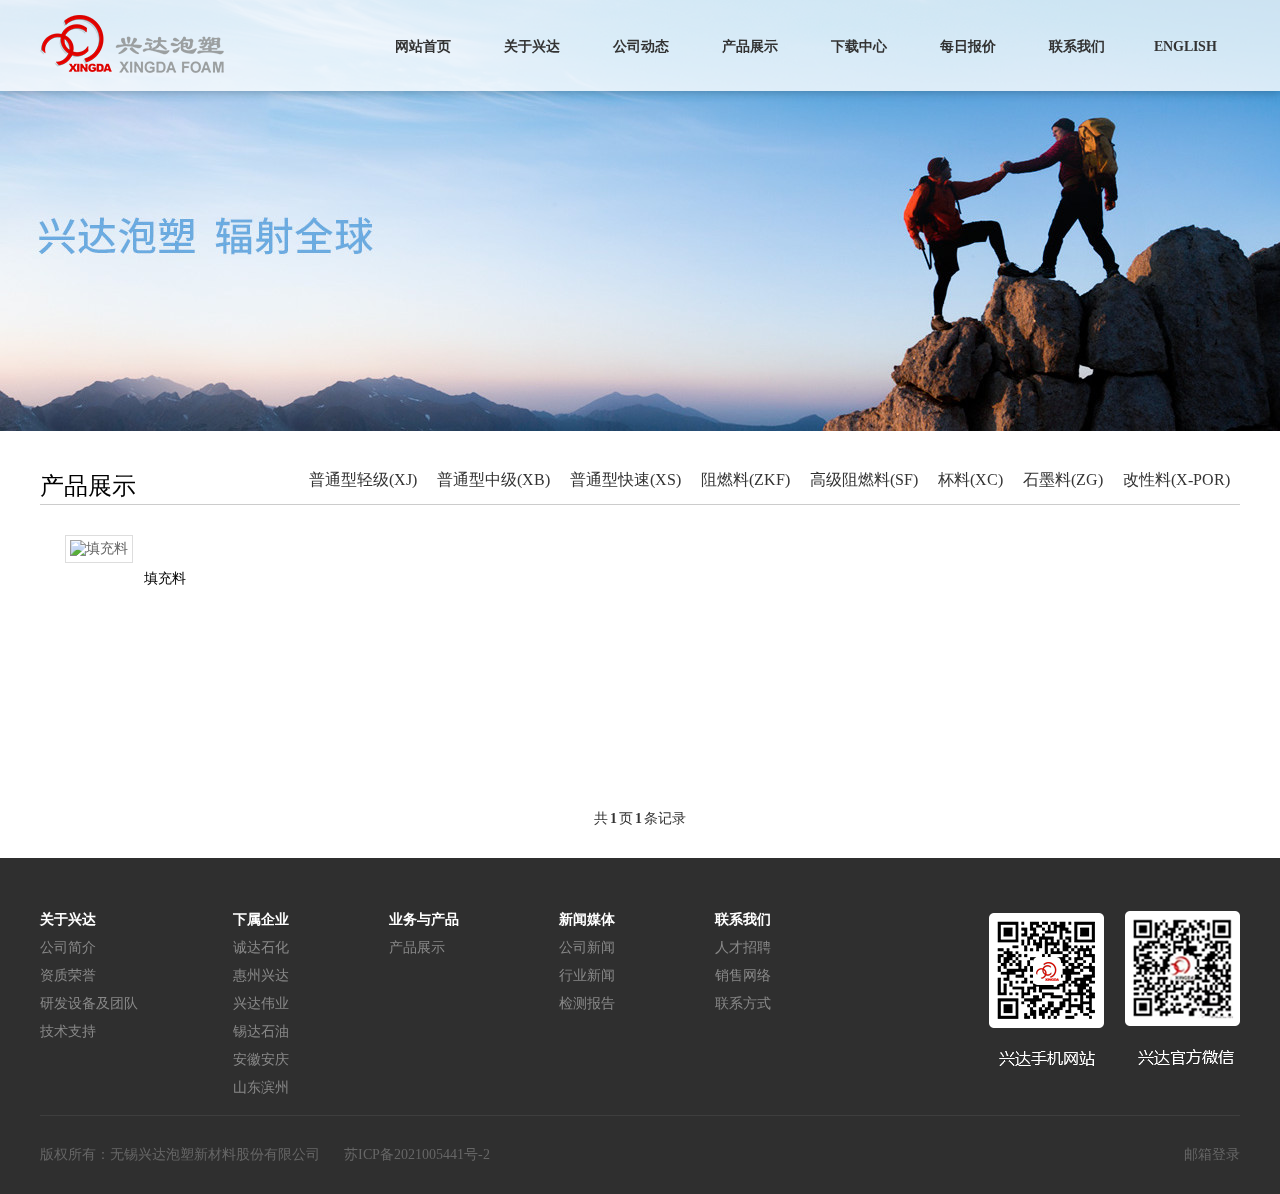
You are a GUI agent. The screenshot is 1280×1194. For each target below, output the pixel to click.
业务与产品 (424, 919)
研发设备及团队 (89, 1003)
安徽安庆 (261, 1059)
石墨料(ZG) (1063, 479)
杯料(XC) (970, 479)
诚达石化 (261, 947)
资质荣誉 (68, 975)
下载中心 (859, 46)
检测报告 (587, 1003)
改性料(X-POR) (1176, 479)
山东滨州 (261, 1087)
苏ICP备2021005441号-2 (417, 1154)
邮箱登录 (1212, 1154)
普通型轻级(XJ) (363, 479)
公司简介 (68, 947)
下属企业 (261, 919)
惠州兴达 (261, 975)
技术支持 (68, 1031)
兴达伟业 (261, 1003)
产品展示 (750, 46)
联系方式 (743, 1003)
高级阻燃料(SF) (864, 479)
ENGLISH (1185, 46)
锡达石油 (261, 1031)
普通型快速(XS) (625, 479)
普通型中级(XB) (493, 479)
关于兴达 (532, 46)
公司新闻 (587, 947)
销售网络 (743, 975)
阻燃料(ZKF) (745, 479)
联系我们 (1077, 46)
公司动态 (641, 46)
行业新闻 (587, 975)
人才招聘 (743, 947)
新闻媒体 (587, 919)
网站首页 (423, 46)
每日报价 (968, 46)
